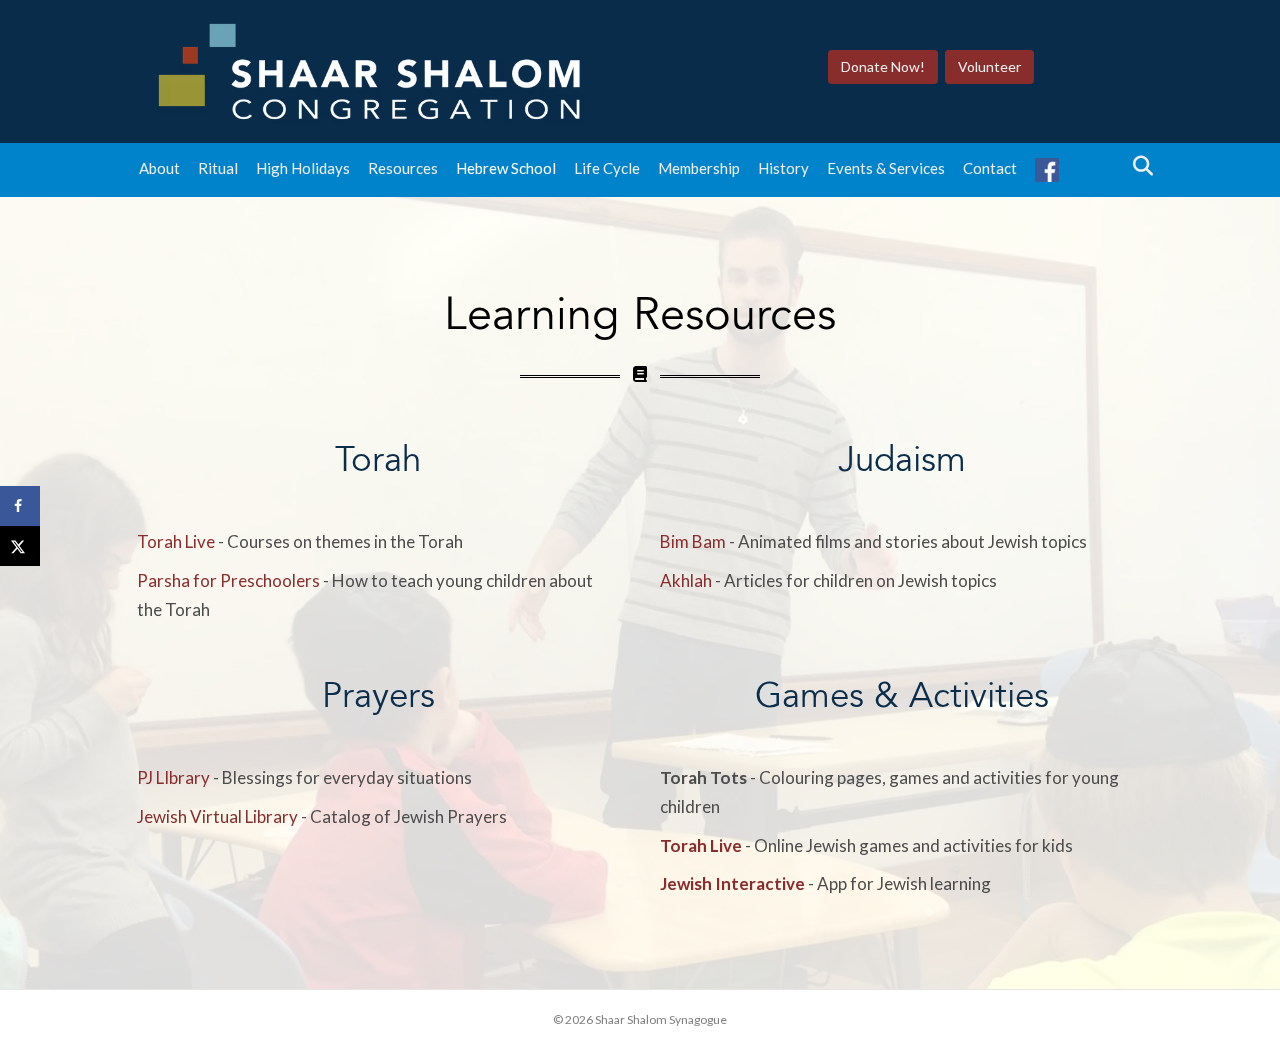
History (783, 168)
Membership (699, 168)
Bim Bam (693, 541)
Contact (990, 168)
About (159, 168)
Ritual (218, 168)
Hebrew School (506, 168)
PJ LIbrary (173, 777)
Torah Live (176, 541)
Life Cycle (607, 168)
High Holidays (303, 168)
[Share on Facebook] (20, 506)
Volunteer (989, 66)
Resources (403, 168)
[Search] (1137, 166)
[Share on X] (20, 546)
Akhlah (686, 580)
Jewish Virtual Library (217, 816)
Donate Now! (883, 66)
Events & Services (886, 168)
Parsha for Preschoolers (228, 580)
